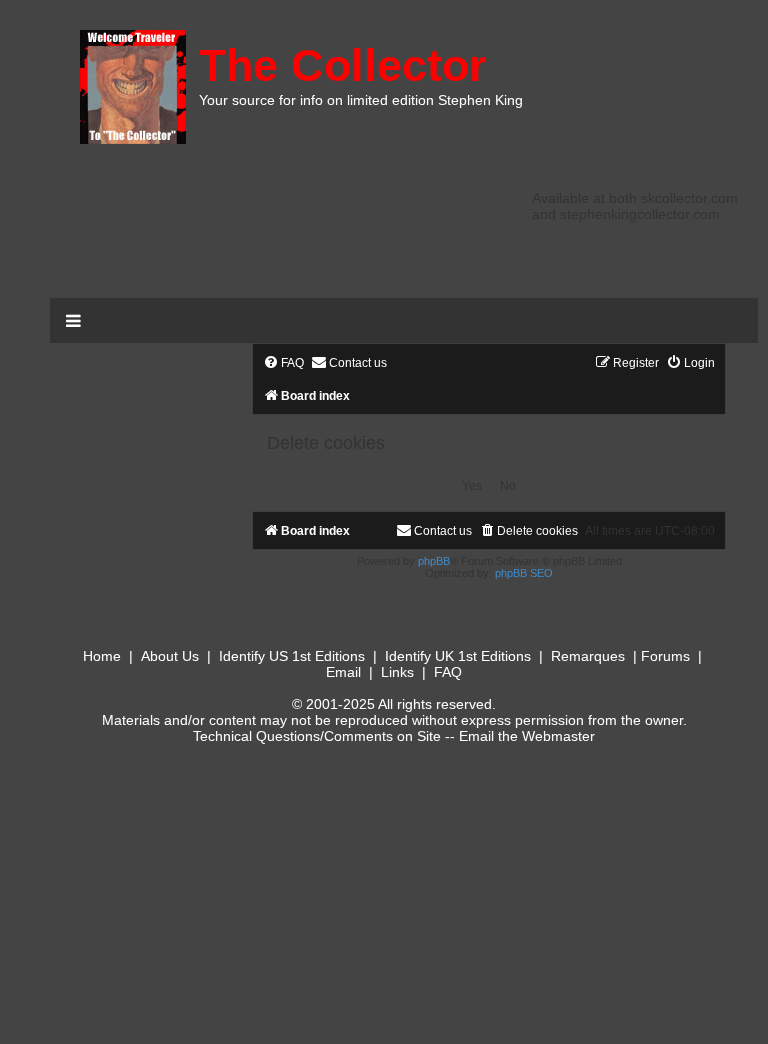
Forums (665, 656)
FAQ (448, 672)
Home (102, 656)
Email (343, 672)
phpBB (434, 561)
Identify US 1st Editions (292, 656)
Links (397, 672)
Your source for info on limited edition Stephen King (361, 100)
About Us (170, 656)
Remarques (588, 656)
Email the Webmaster (527, 736)
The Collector (343, 65)
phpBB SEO (524, 573)
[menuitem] (283, 363)
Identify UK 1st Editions (458, 656)
